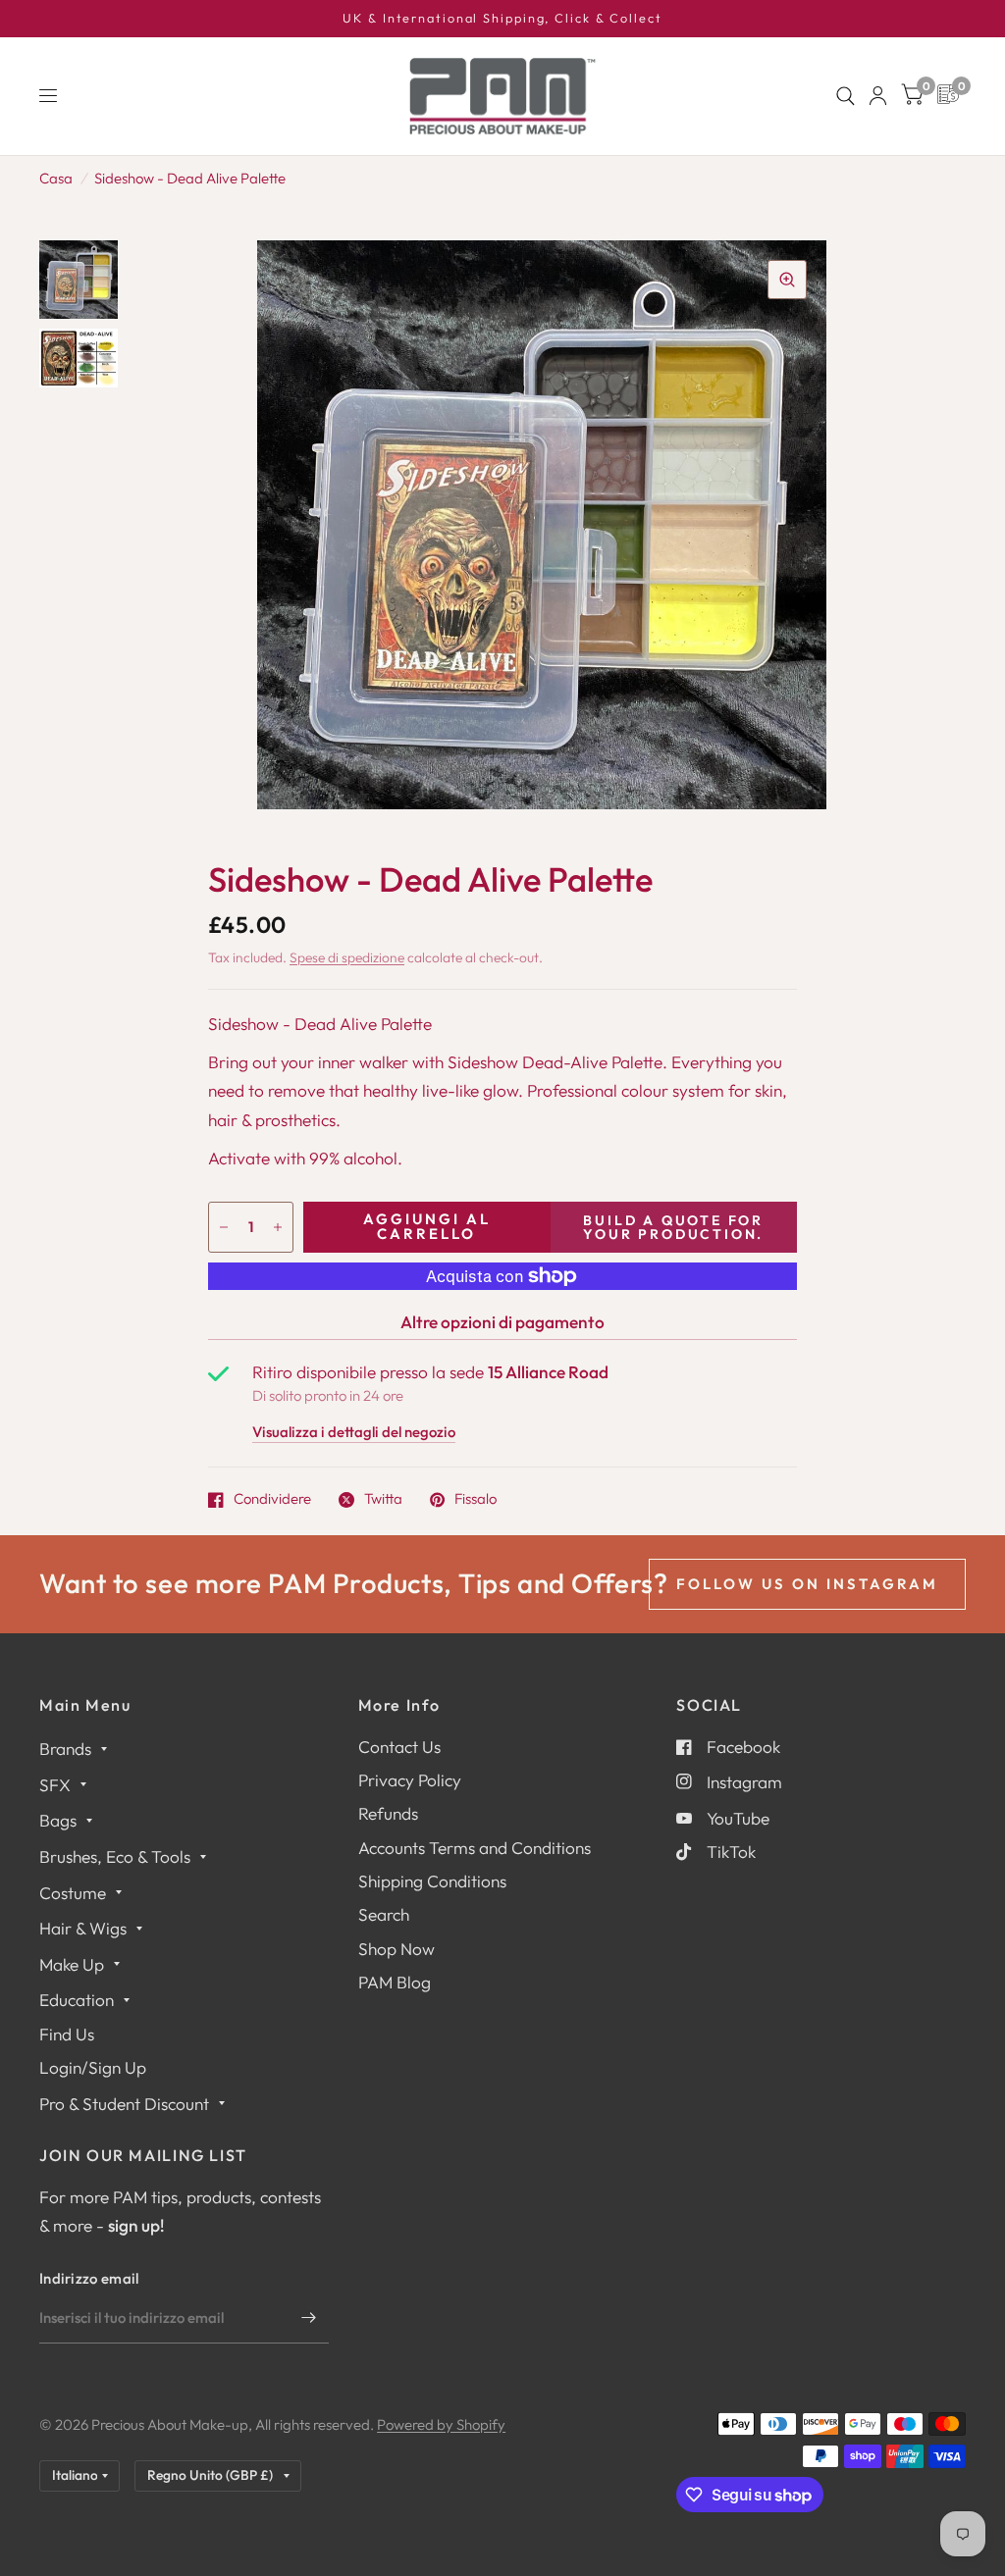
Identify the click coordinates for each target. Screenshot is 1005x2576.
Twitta (383, 1500)
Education (77, 2000)
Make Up (72, 1964)
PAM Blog (395, 1982)
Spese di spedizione (347, 957)
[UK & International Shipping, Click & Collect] (502, 19)
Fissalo (476, 1500)
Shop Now (397, 1949)
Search (384, 1914)
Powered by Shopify (441, 2424)
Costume (73, 1893)
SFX (55, 1785)
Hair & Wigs (83, 1928)
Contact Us (399, 1747)
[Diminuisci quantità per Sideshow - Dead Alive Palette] (224, 1227)
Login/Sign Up (93, 2067)
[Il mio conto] (878, 96)
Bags (58, 1820)
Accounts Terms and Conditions (475, 1848)
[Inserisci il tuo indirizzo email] (309, 2318)
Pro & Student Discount (124, 2104)
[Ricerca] (846, 96)
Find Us (67, 2034)
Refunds (388, 1813)
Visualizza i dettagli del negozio (354, 1433)
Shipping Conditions (432, 1881)
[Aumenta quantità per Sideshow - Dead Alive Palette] (278, 1227)
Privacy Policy (410, 1780)
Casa (56, 178)
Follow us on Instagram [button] (807, 1584)
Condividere (272, 1500)
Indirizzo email (89, 2278)
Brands (65, 1749)
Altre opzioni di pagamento (502, 1322)
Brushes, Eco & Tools (115, 1856)
